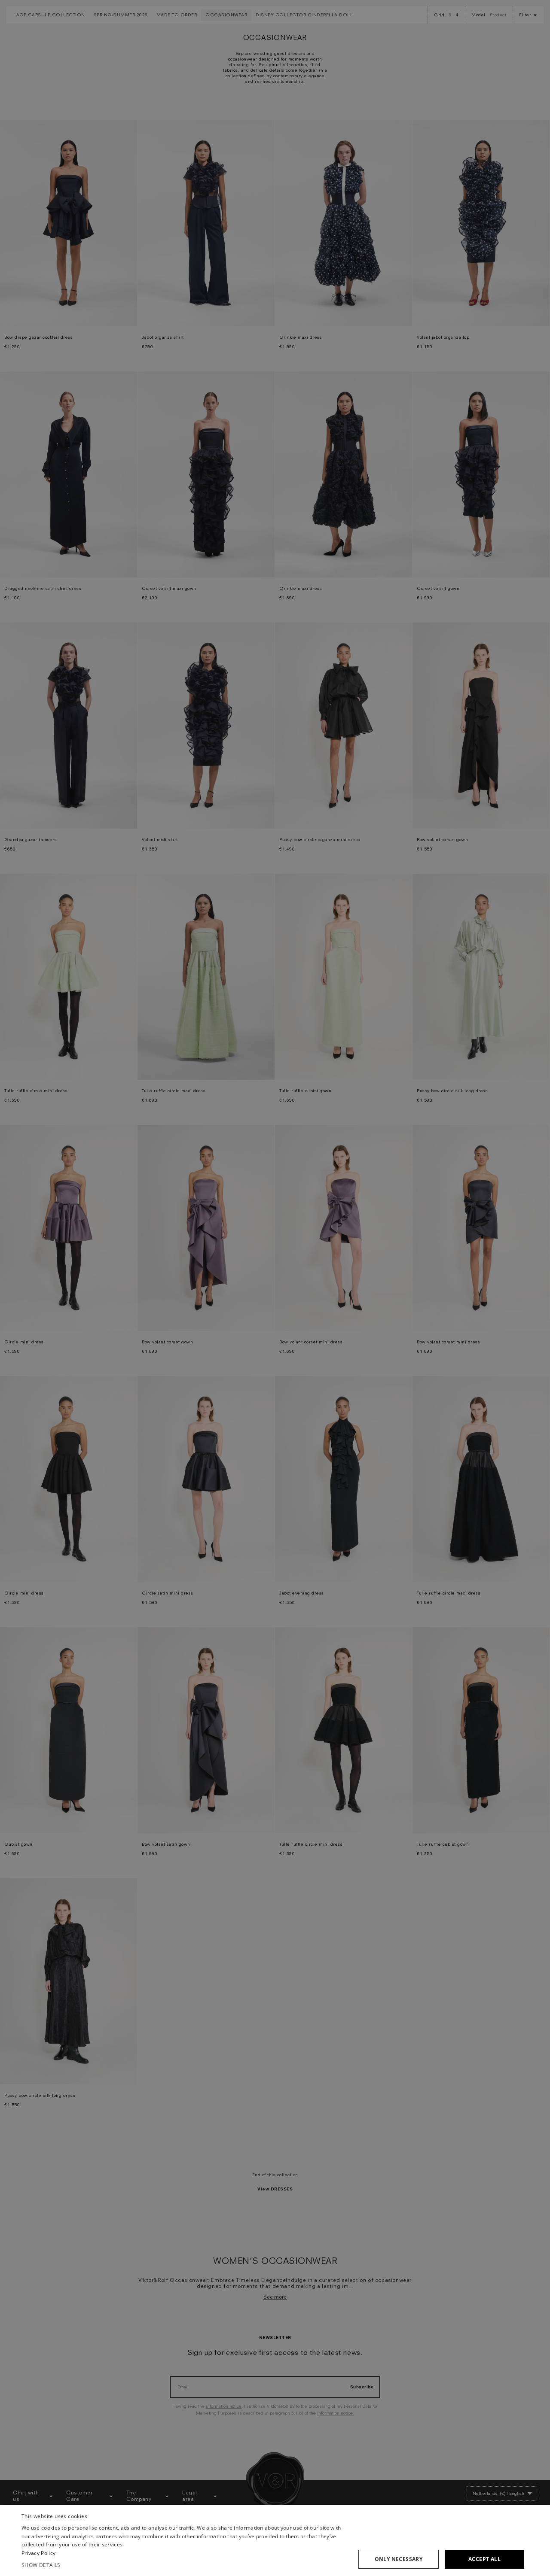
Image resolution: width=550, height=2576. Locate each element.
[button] (185, 2565)
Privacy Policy (38, 2553)
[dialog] (275, 2540)
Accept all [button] (484, 2559)
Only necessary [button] (399, 2559)
